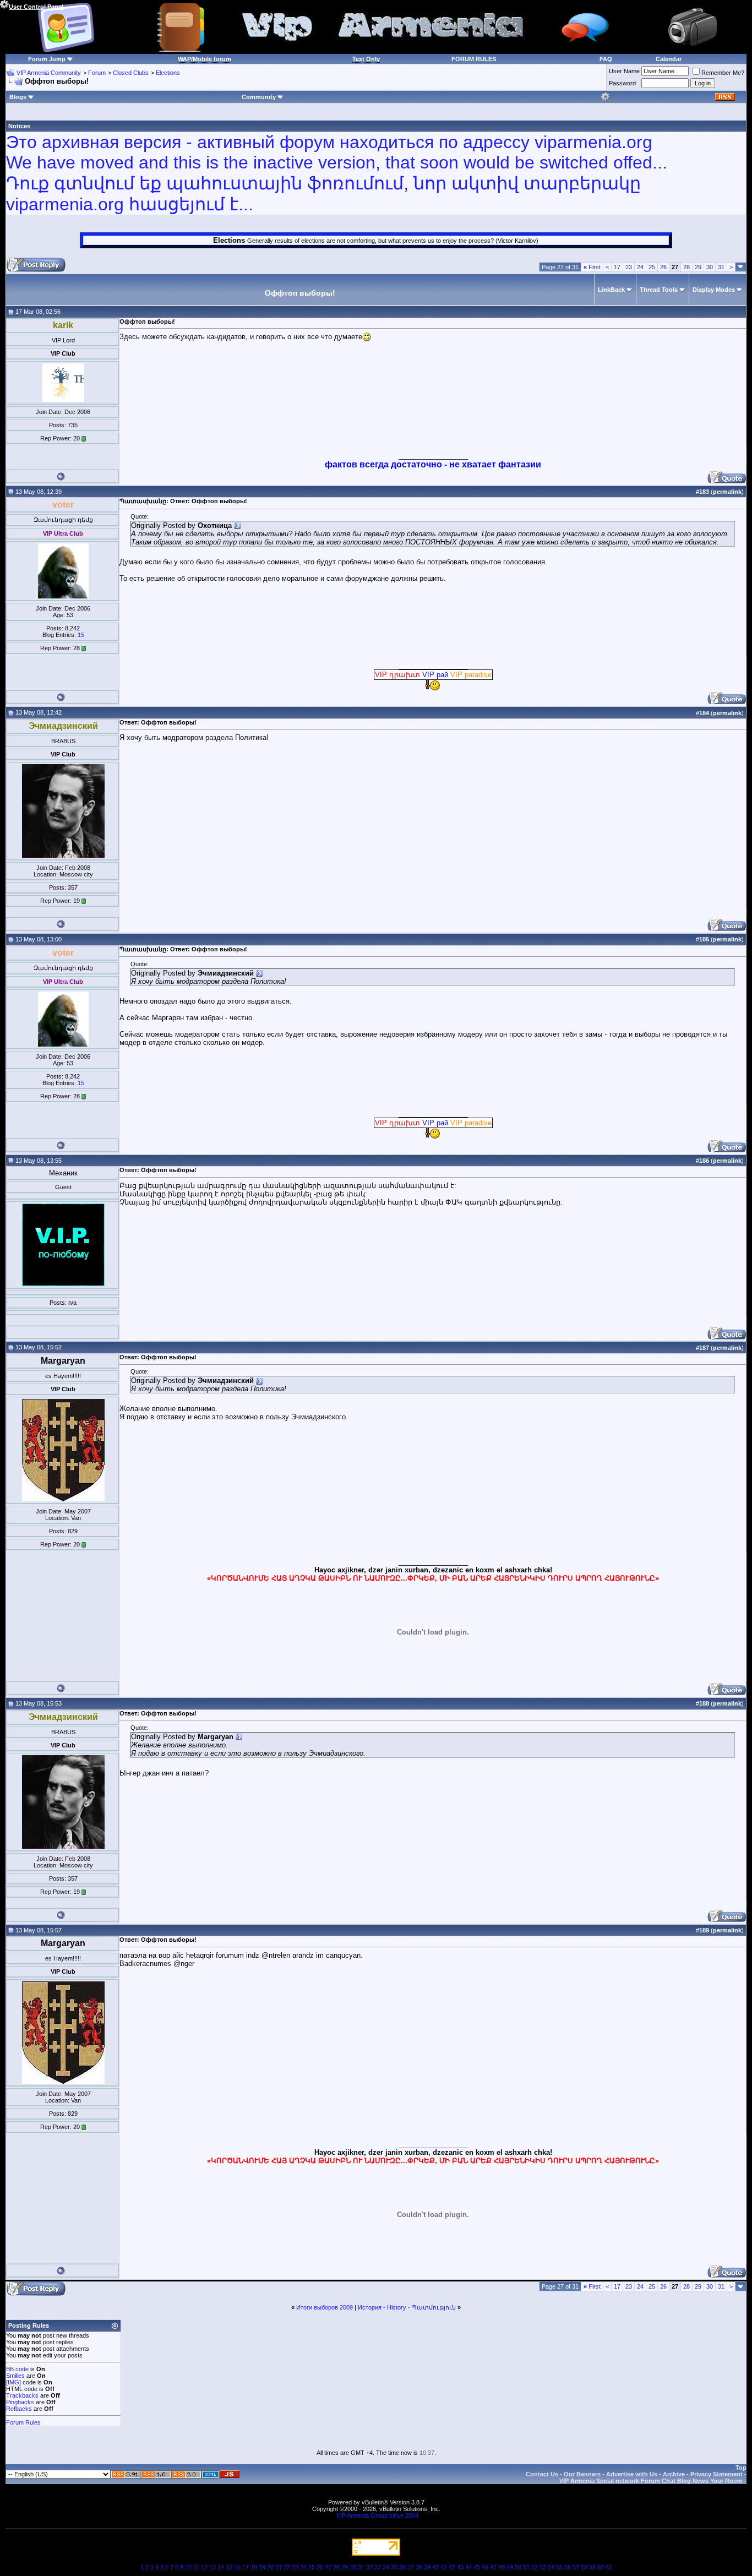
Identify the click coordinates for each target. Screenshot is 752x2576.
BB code (17, 2369)
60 (601, 2567)
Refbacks (19, 2409)
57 (576, 2567)
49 (510, 2567)
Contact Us (542, 2474)
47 (493, 2567)
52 (535, 2567)
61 (609, 2567)
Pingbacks (20, 2402)
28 (686, 267)
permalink (727, 492)
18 (254, 2567)
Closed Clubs (131, 73)
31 (721, 267)
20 (270, 2567)
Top (741, 2468)
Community (259, 97)
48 (502, 2567)
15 (81, 635)
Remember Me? (723, 73)
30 (710, 267)
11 (196, 2567)
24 (640, 267)
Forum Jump (47, 59)
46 (485, 2567)
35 (394, 2567)
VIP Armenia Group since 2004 (377, 2515)
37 (411, 2567)
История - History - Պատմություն (407, 2307)
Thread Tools (659, 290)
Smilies (15, 2376)
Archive (674, 2474)
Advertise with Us (632, 2474)
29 (698, 267)
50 (518, 2567)
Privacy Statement (716, 2474)
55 (559, 2567)
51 (526, 2567)
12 (204, 2567)
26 (663, 267)
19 (262, 2567)
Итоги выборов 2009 (325, 2307)
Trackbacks (22, 2395)
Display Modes (714, 290)
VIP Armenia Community (49, 73)
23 (629, 267)
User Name (624, 71)
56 (568, 2567)
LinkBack (611, 290)
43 (460, 2567)
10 (188, 2567)
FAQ (606, 59)
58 (584, 2567)
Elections (168, 73)
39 (427, 2567)
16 (237, 2567)
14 (221, 2567)
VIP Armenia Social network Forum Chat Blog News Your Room (651, 2481)
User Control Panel (36, 7)
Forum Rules (23, 2422)
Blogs (18, 97)
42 (452, 2567)
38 (419, 2567)
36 (402, 2567)
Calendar (669, 59)
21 (279, 2567)
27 (328, 2567)
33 (378, 2567)
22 (287, 2567)
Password (622, 83)
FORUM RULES (474, 59)
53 (543, 2567)
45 (477, 2567)
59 (592, 2567)
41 (444, 2567)
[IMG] (13, 2382)
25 (652, 267)
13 (212, 2567)
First (592, 267)
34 (386, 2567)
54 (551, 2567)
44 (468, 2567)
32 (369, 2567)
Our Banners (582, 2474)
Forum (97, 73)
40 (435, 2567)
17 (617, 267)
